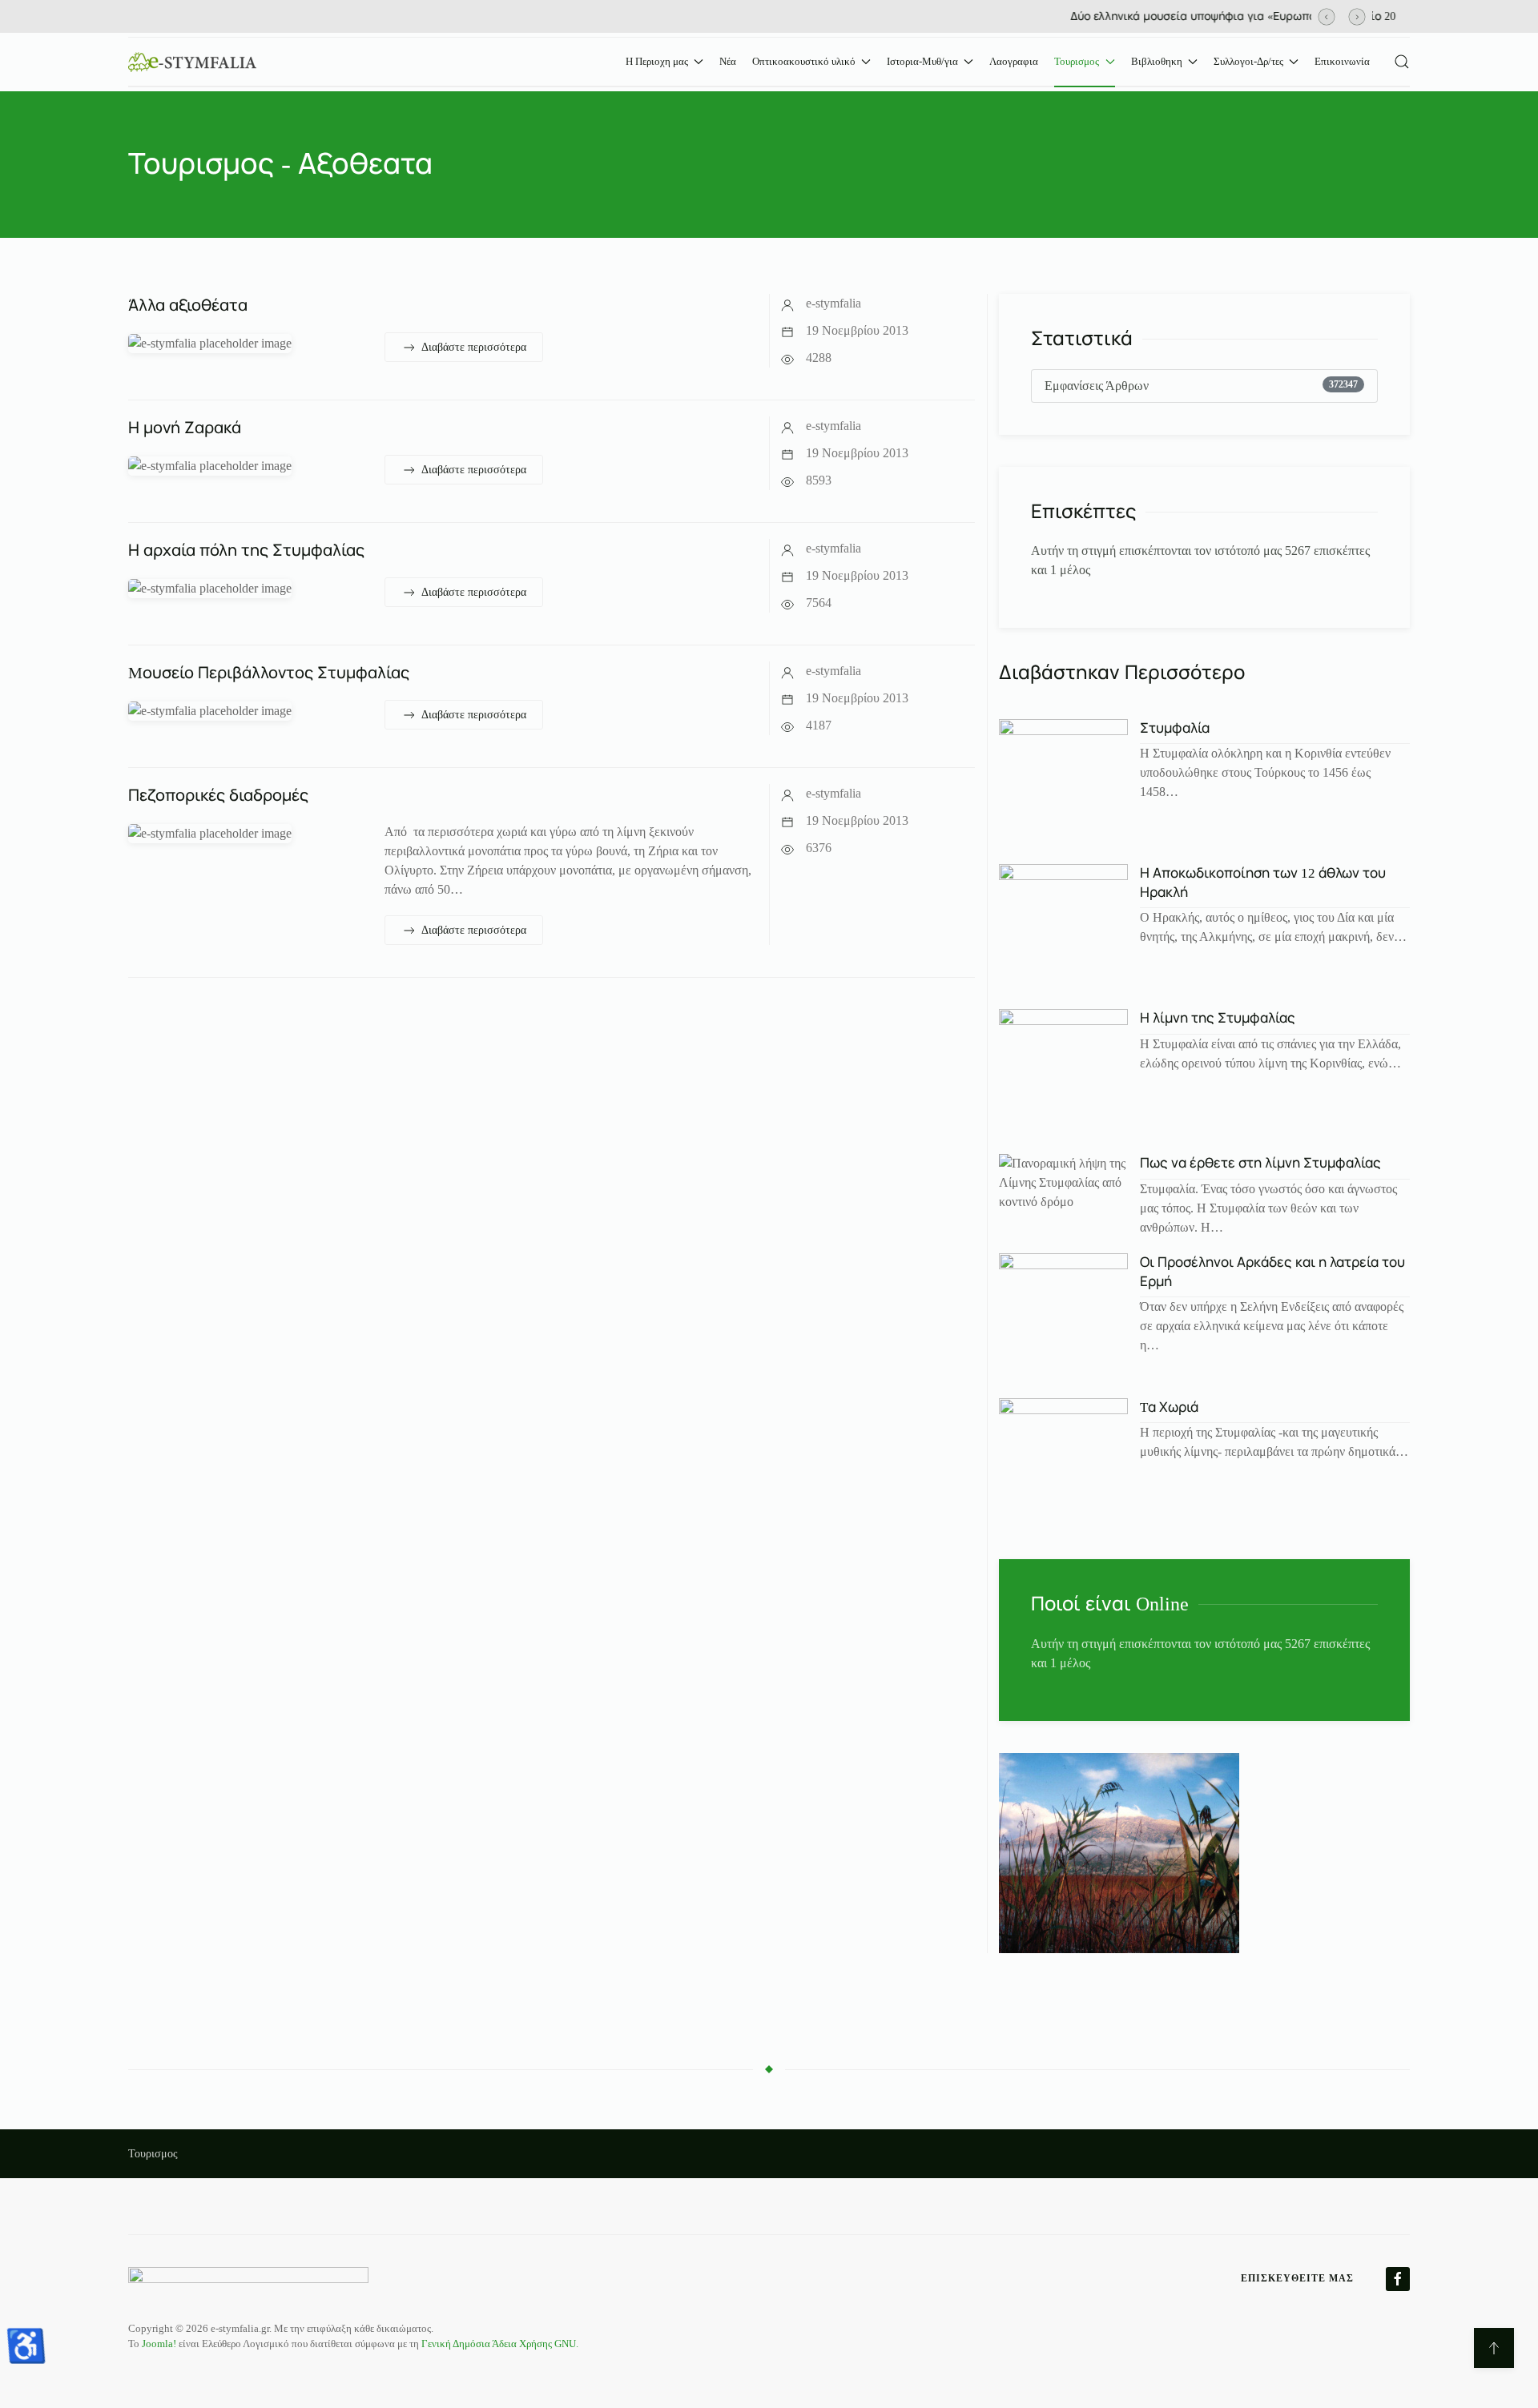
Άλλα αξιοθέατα (188, 305)
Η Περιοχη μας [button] (657, 61)
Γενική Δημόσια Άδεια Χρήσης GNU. (500, 2344)
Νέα (728, 61)
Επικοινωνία (1342, 61)
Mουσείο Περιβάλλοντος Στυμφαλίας (269, 673)
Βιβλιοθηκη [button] (1157, 61)
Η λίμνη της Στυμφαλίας (1218, 1018)
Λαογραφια (1014, 61)
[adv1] (1119, 1851)
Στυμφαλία (1175, 728)
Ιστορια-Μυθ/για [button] (922, 61)
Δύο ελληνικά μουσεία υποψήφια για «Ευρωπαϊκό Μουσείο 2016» (785, 16)
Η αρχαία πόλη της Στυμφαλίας (246, 550)
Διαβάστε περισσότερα (474, 347)
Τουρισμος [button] (1077, 61)
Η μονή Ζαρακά (185, 428)
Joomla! (159, 2344)
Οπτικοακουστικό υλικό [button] (804, 61)
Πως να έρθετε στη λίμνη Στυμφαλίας (1260, 1163)
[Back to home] (192, 62)
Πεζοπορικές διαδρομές (218, 795)
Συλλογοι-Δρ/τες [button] (1248, 61)
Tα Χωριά (1169, 1407)
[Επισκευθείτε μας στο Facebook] (1398, 2279)
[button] (1327, 16)
